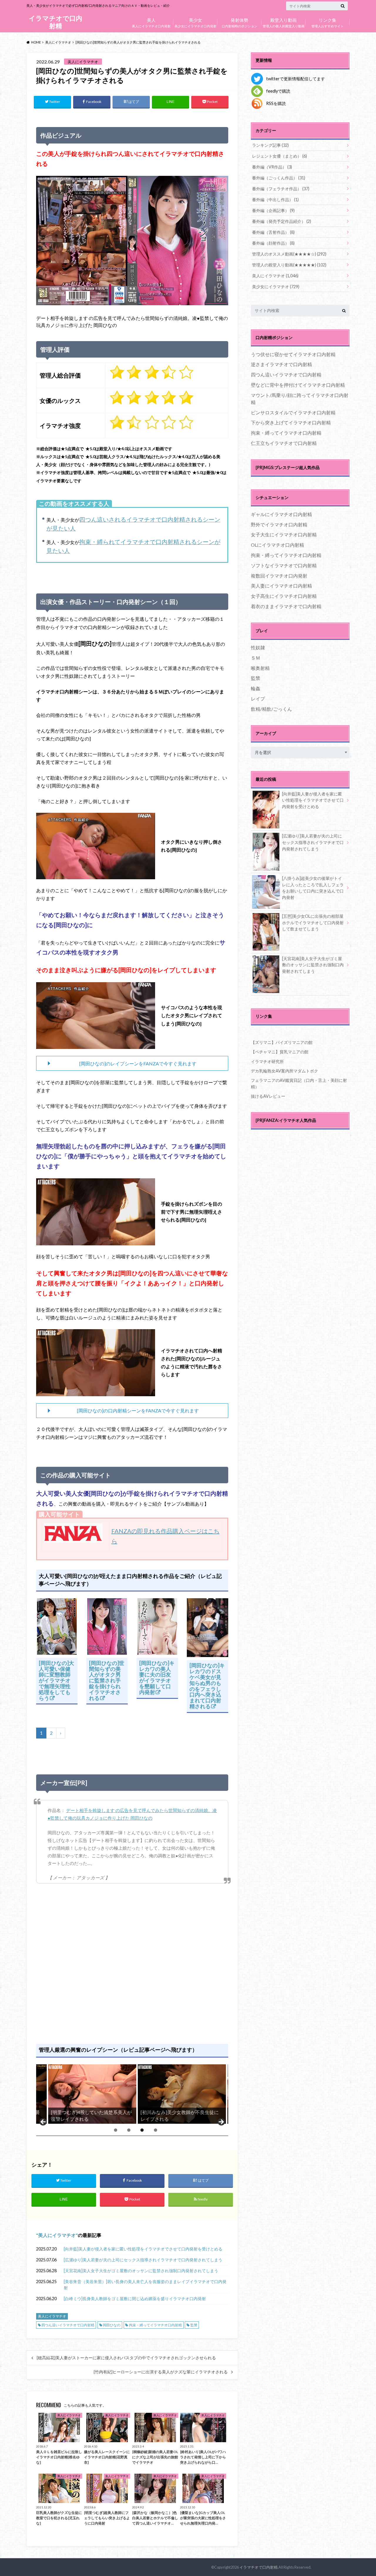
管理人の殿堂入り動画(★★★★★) (289, 265)
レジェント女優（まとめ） (280, 156)
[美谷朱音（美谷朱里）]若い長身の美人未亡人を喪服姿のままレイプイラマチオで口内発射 (145, 2285)
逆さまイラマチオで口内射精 (281, 364)
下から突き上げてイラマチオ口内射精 (291, 422)
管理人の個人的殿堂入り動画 (284, 22)
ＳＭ (256, 658)
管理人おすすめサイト (328, 22)
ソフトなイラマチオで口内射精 (284, 565)
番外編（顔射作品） (273, 243)
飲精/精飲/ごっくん (271, 709)
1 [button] (116, 2130)
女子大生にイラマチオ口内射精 (284, 534)
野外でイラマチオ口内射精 (279, 524)
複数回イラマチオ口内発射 (279, 576)
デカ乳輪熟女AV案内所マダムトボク (284, 1071)
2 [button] (129, 2130)
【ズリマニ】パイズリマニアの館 (282, 1042)
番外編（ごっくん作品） (279, 178)
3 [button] (142, 2130)
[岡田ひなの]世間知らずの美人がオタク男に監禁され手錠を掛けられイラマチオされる (107, 1680)
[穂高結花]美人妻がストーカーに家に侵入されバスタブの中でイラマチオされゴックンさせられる (126, 2358)
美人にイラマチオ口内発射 (151, 22)
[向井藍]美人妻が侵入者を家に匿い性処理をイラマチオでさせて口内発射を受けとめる (143, 2249)
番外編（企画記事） (273, 210)
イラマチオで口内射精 (56, 22)
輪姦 (256, 688)
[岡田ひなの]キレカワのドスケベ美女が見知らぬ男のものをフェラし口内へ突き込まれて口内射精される (207, 1686)
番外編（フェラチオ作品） (281, 189)
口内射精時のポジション (240, 22)
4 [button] (156, 2130)
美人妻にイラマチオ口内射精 (281, 586)
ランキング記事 (270, 145)
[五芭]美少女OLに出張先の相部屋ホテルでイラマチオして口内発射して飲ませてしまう (313, 922)
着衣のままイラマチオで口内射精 (286, 606)
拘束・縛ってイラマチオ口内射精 (155, 2325)
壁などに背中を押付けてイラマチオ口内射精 (298, 385)
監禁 (194, 2325)
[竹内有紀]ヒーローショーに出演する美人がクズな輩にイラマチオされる (161, 2372)
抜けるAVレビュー (268, 1096)
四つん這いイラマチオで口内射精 (68, 2325)
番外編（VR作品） (272, 167)
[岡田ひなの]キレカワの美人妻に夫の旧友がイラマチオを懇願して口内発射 (157, 1677)
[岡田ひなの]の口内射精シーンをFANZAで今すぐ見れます (138, 1410)
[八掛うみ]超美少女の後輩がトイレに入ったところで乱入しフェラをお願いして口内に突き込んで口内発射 (313, 888)
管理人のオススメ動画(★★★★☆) (289, 254)
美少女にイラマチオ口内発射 (195, 22)
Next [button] (221, 2122)
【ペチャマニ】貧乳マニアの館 (280, 1052)
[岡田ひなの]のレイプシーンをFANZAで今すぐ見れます (138, 1063)
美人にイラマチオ (57, 2235)
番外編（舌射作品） (273, 232)
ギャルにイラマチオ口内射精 (281, 514)
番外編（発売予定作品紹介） (282, 221)
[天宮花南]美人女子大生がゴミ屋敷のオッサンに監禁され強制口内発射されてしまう (141, 2271)
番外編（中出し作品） (275, 200)
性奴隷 (258, 647)
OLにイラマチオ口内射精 (277, 545)
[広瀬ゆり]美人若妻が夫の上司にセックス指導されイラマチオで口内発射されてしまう (143, 2260)
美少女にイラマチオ (276, 287)
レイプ (258, 699)
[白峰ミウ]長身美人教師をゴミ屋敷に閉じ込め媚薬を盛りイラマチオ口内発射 (135, 2299)
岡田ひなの (112, 2325)
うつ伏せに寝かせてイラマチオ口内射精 (293, 354)
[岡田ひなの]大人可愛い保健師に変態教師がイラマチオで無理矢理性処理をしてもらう (56, 1680)
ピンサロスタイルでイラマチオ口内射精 (293, 412)
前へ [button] (43, 2122)
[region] (132, 2094)
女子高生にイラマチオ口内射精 (284, 596)
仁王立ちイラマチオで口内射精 (284, 443)
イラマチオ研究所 (267, 1061)
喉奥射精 (260, 668)
